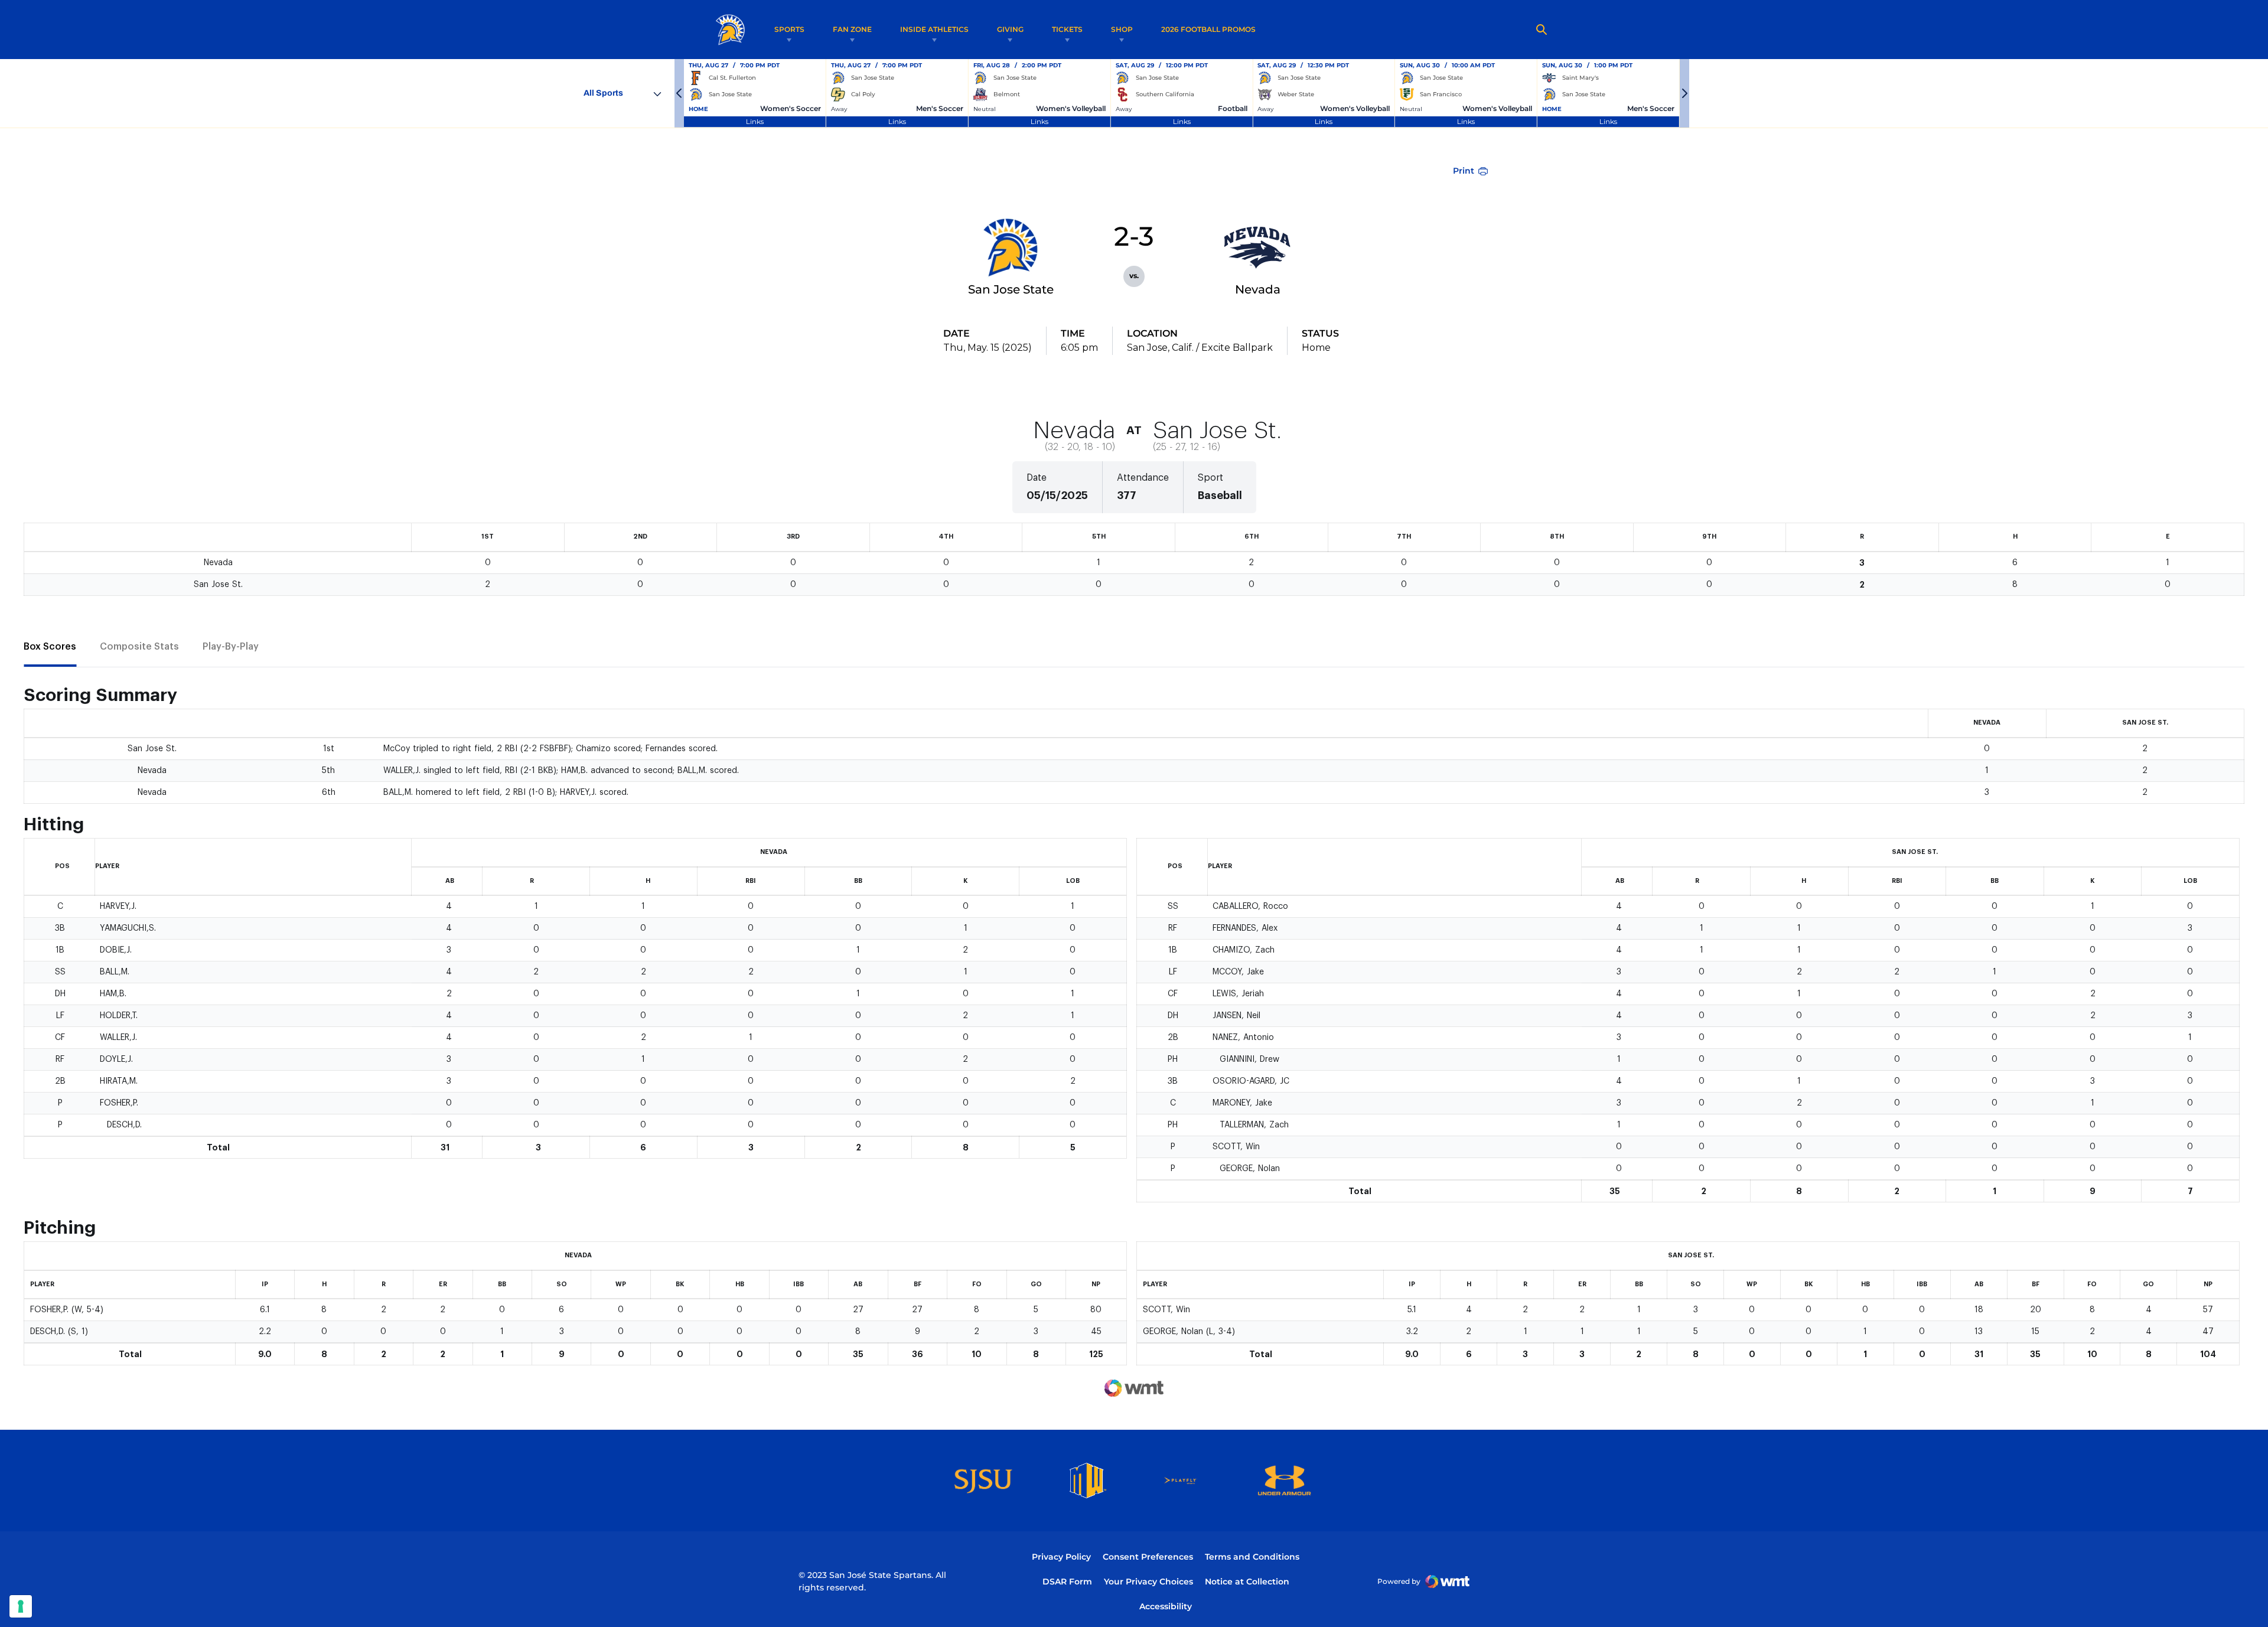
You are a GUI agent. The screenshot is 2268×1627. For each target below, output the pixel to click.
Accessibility (1166, 1606)
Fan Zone (852, 29)
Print (1464, 171)
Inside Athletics (934, 29)
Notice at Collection (1247, 1582)
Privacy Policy (1061, 1557)
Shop (1122, 29)
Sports (789, 29)
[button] (679, 93)
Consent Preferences (1148, 1557)
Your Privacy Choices (1148, 1582)
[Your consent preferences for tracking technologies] (21, 1606)
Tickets (1067, 29)
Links (755, 121)
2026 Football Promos (1208, 29)
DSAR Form (1067, 1582)
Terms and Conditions (1252, 1557)
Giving (1010, 29)
